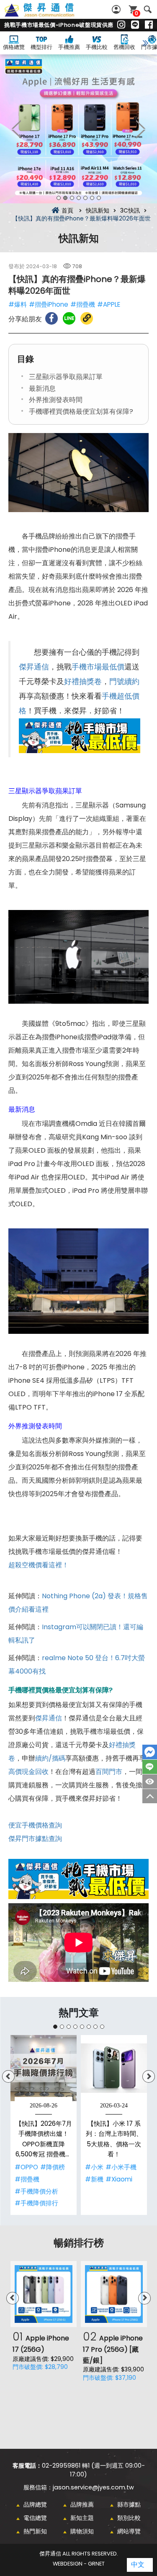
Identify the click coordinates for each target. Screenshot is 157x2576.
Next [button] (140, 129)
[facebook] (149, 25)
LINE (150, 1767)
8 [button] (102, 2027)
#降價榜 (53, 2167)
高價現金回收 (28, 1772)
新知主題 (82, 2518)
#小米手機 (121, 2167)
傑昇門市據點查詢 (35, 1839)
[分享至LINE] (69, 318)
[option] (78, 129)
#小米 (94, 2167)
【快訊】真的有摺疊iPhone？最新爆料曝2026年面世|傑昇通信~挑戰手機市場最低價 (49, 15)
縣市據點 (129, 2504)
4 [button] (79, 198)
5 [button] (85, 198)
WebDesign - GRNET (79, 2564)
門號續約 (124, 682)
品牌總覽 (35, 2504)
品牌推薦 (82, 2504)
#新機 (94, 2179)
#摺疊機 (83, 304)
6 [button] (92, 198)
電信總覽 (35, 2518)
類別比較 (129, 2518)
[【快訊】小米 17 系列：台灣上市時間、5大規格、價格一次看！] (114, 2068)
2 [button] (65, 198)
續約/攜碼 (50, 1758)
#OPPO (26, 2167)
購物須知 (82, 2531)
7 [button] (99, 198)
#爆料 (18, 304)
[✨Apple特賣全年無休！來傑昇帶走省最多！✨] (78, 129)
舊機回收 (124, 47)
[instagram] (121, 25)
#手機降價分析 (36, 2191)
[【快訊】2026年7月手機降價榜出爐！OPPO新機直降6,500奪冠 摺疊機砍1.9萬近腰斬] (44, 2068)
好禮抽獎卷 (83, 682)
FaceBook (150, 1752)
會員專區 (117, 9)
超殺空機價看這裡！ (39, 1565)
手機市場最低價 (98, 667)
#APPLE (109, 304)
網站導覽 (129, 2531)
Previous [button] (17, 129)
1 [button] (59, 198)
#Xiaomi (119, 2179)
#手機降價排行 (36, 2203)
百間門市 (109, 1772)
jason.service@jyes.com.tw (93, 2487)
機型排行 (41, 47)
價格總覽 (14, 47)
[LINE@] (135, 25)
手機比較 (97, 47)
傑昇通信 (34, 667)
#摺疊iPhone (49, 304)
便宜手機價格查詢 (35, 1825)
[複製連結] (87, 318)
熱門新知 (35, 2531)
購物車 (136, 13)
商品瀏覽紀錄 (150, 1781)
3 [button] (72, 198)
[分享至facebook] (51, 318)
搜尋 (148, 9)
